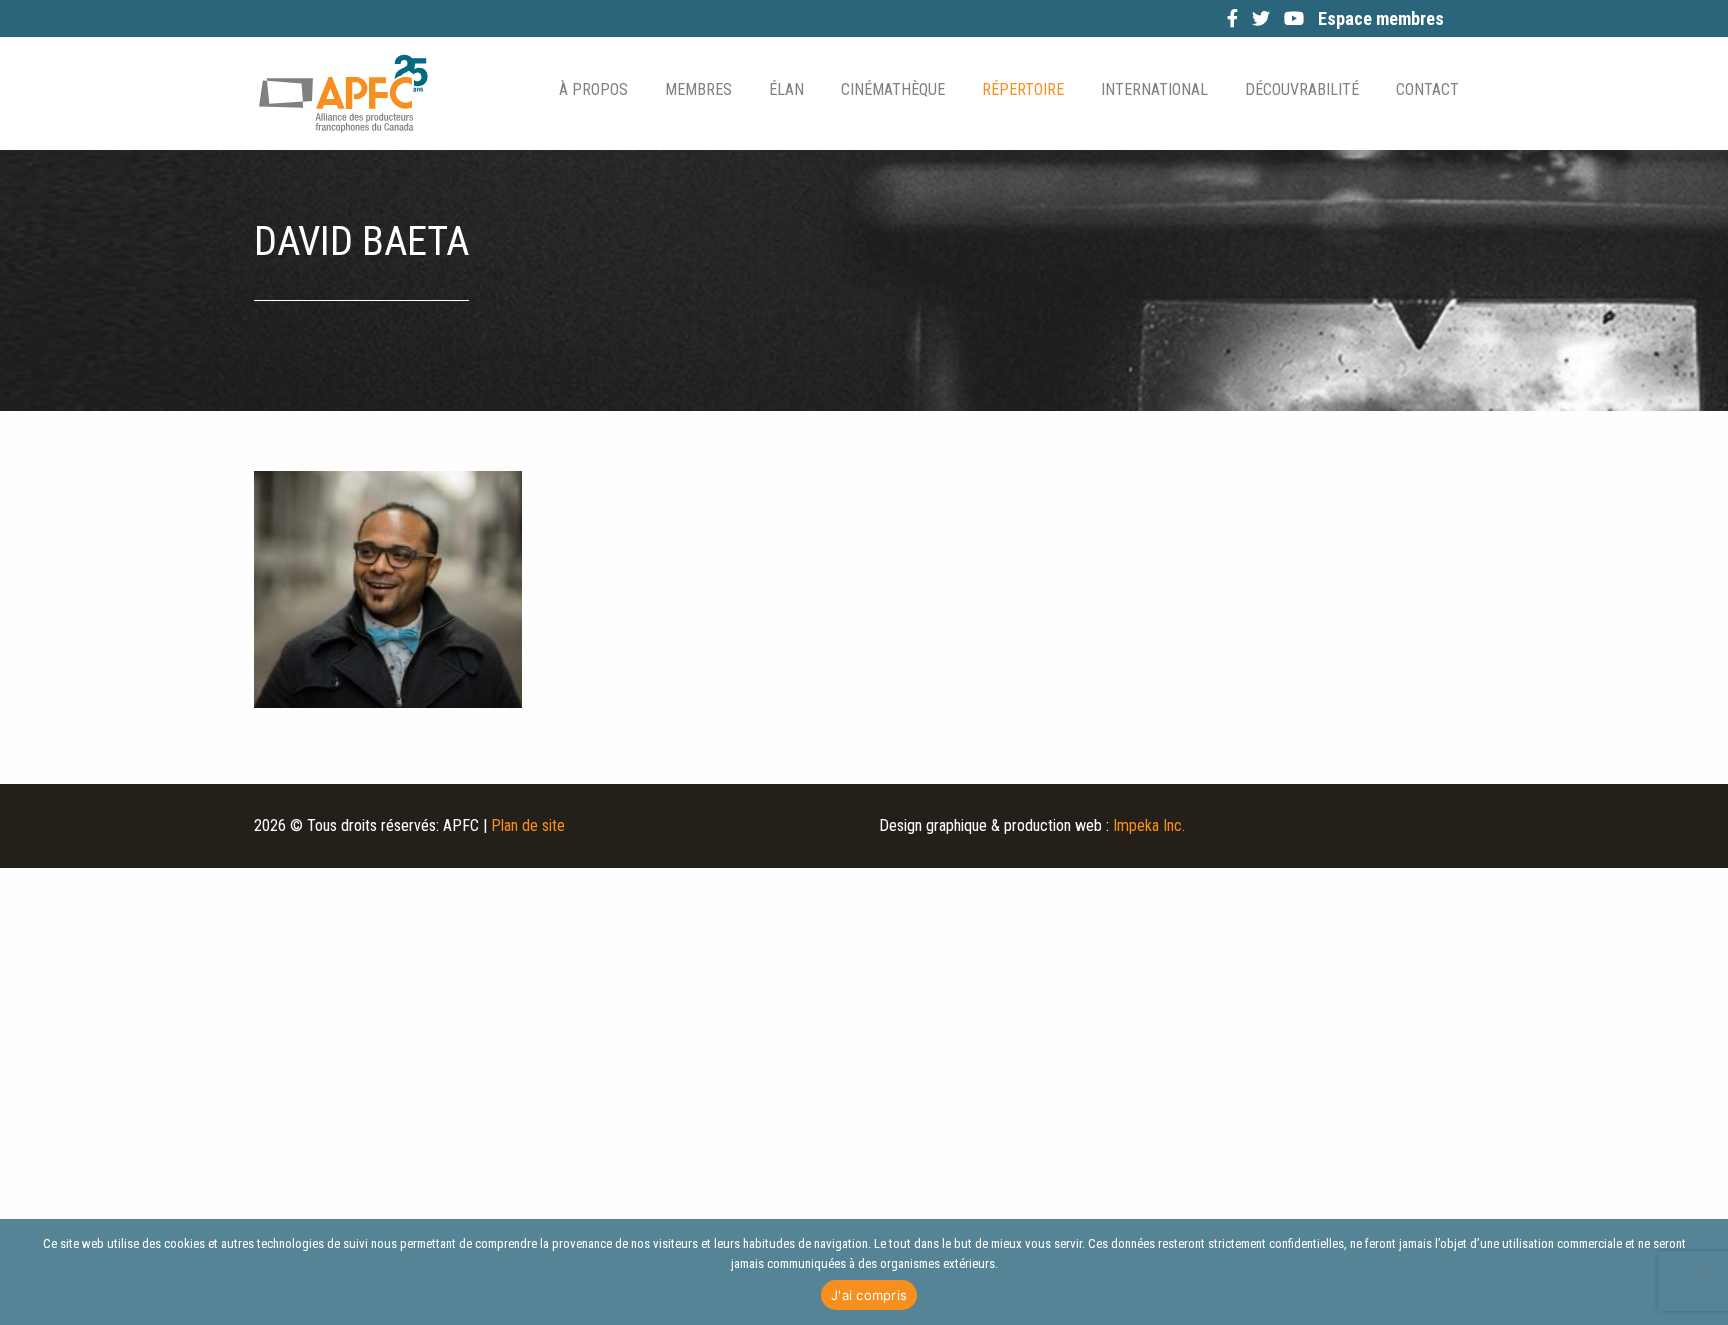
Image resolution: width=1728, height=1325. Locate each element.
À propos (593, 89)
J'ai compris (869, 1295)
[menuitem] (592, 90)
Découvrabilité (1302, 89)
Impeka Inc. (1149, 825)
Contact (1427, 89)
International (1154, 89)
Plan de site (528, 825)
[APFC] (343, 93)
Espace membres (1381, 18)
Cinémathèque (893, 89)
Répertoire (1023, 89)
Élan (786, 89)
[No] (1703, 1272)
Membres (698, 89)
